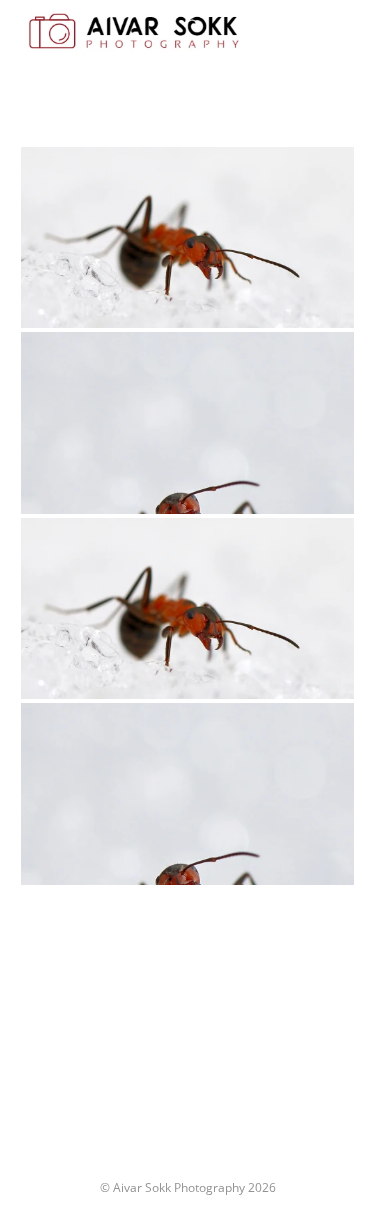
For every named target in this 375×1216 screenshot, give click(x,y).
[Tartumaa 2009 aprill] (188, 237)
